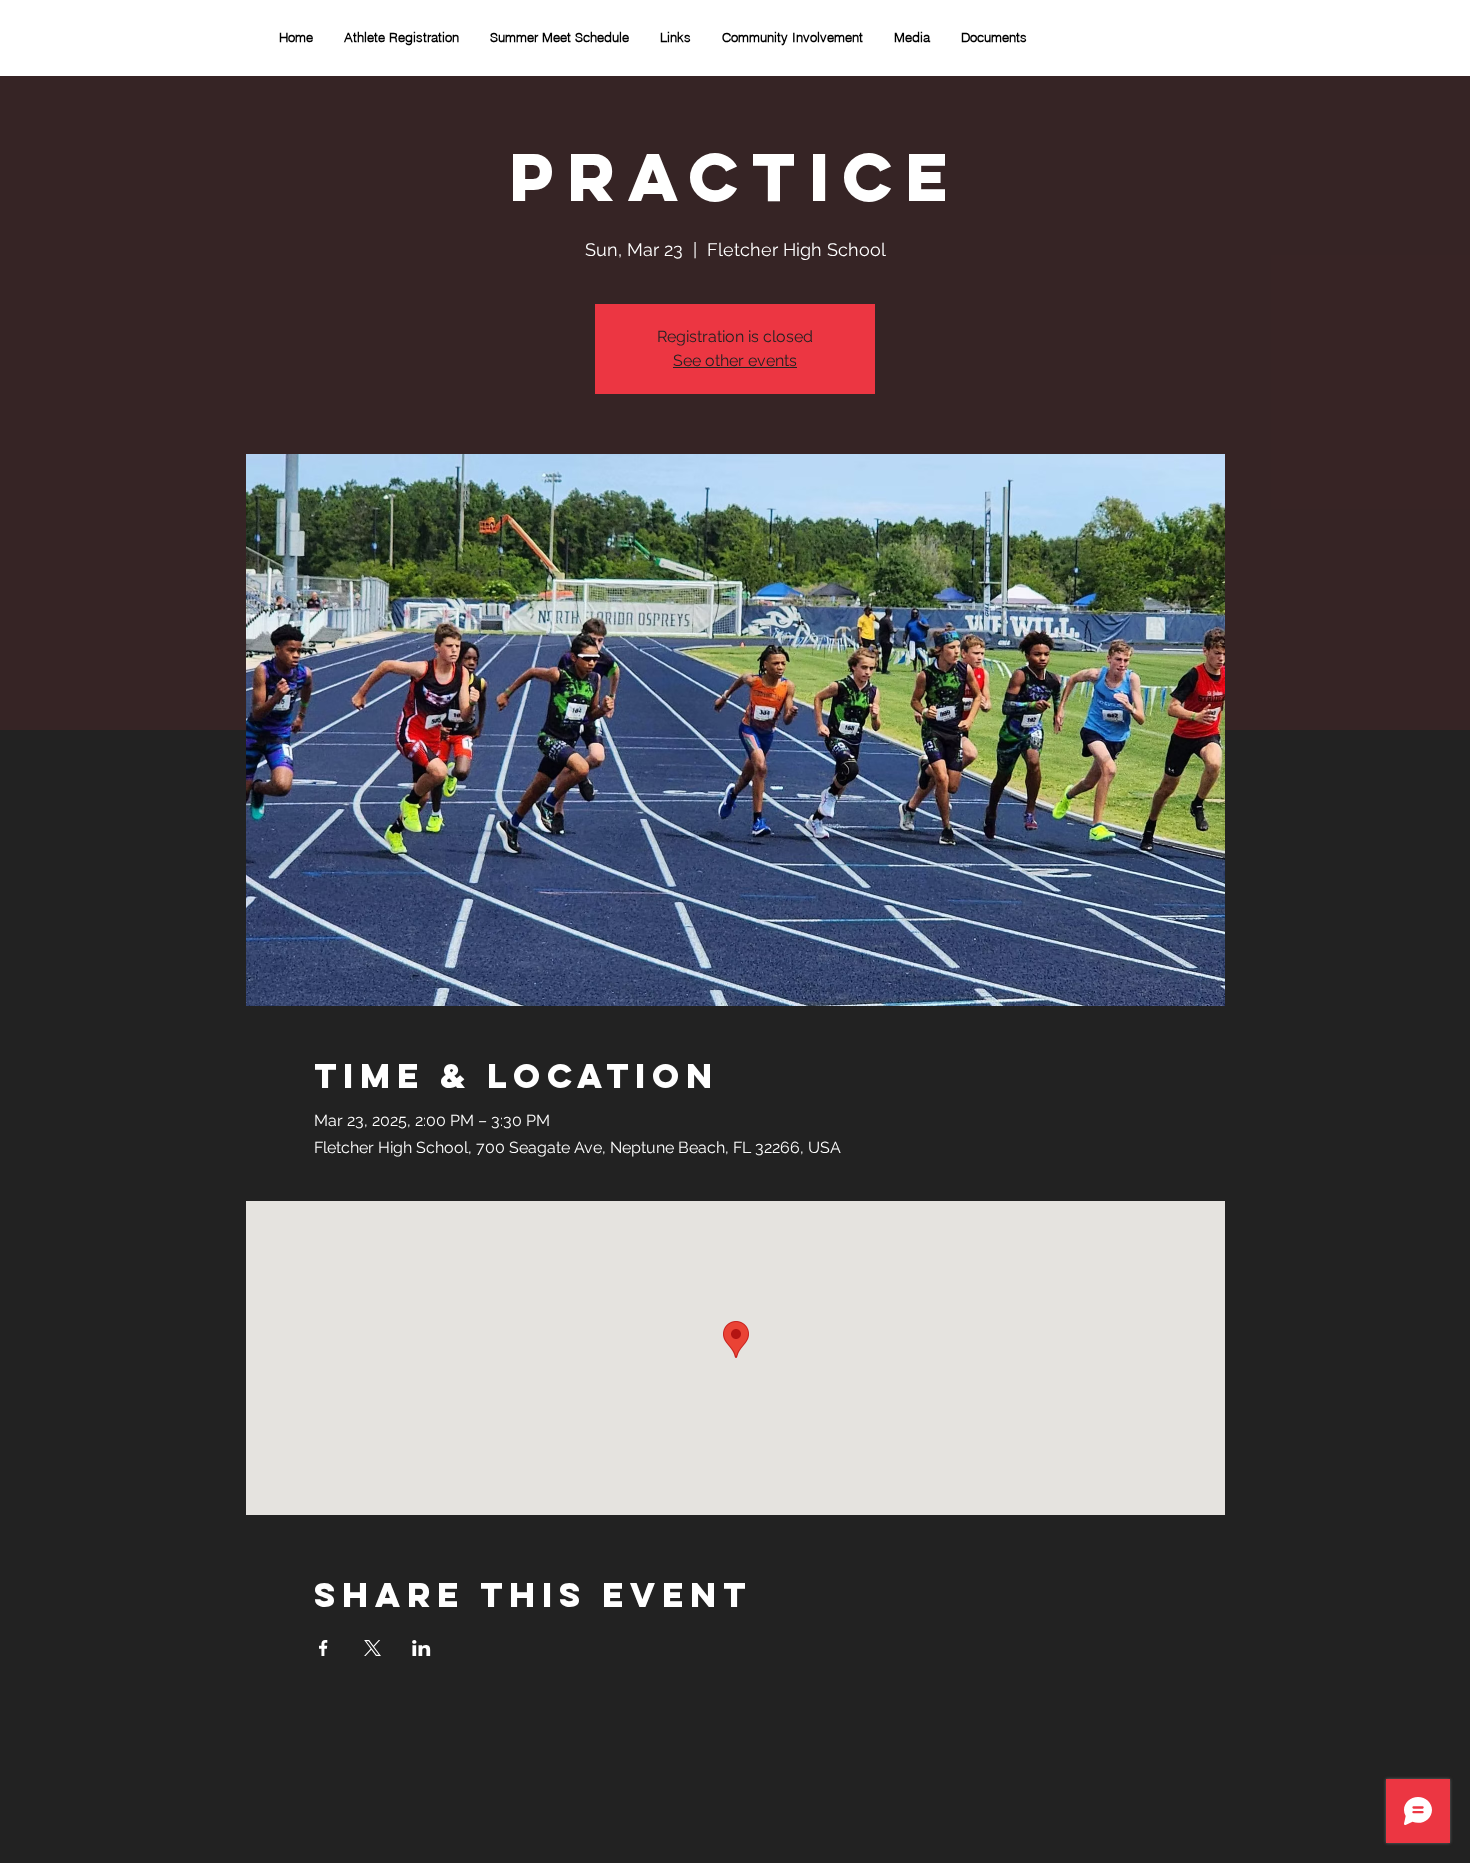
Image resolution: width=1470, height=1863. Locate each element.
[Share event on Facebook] (323, 1648)
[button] (792, 37)
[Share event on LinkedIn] (421, 1648)
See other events (735, 360)
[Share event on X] (372, 1648)
